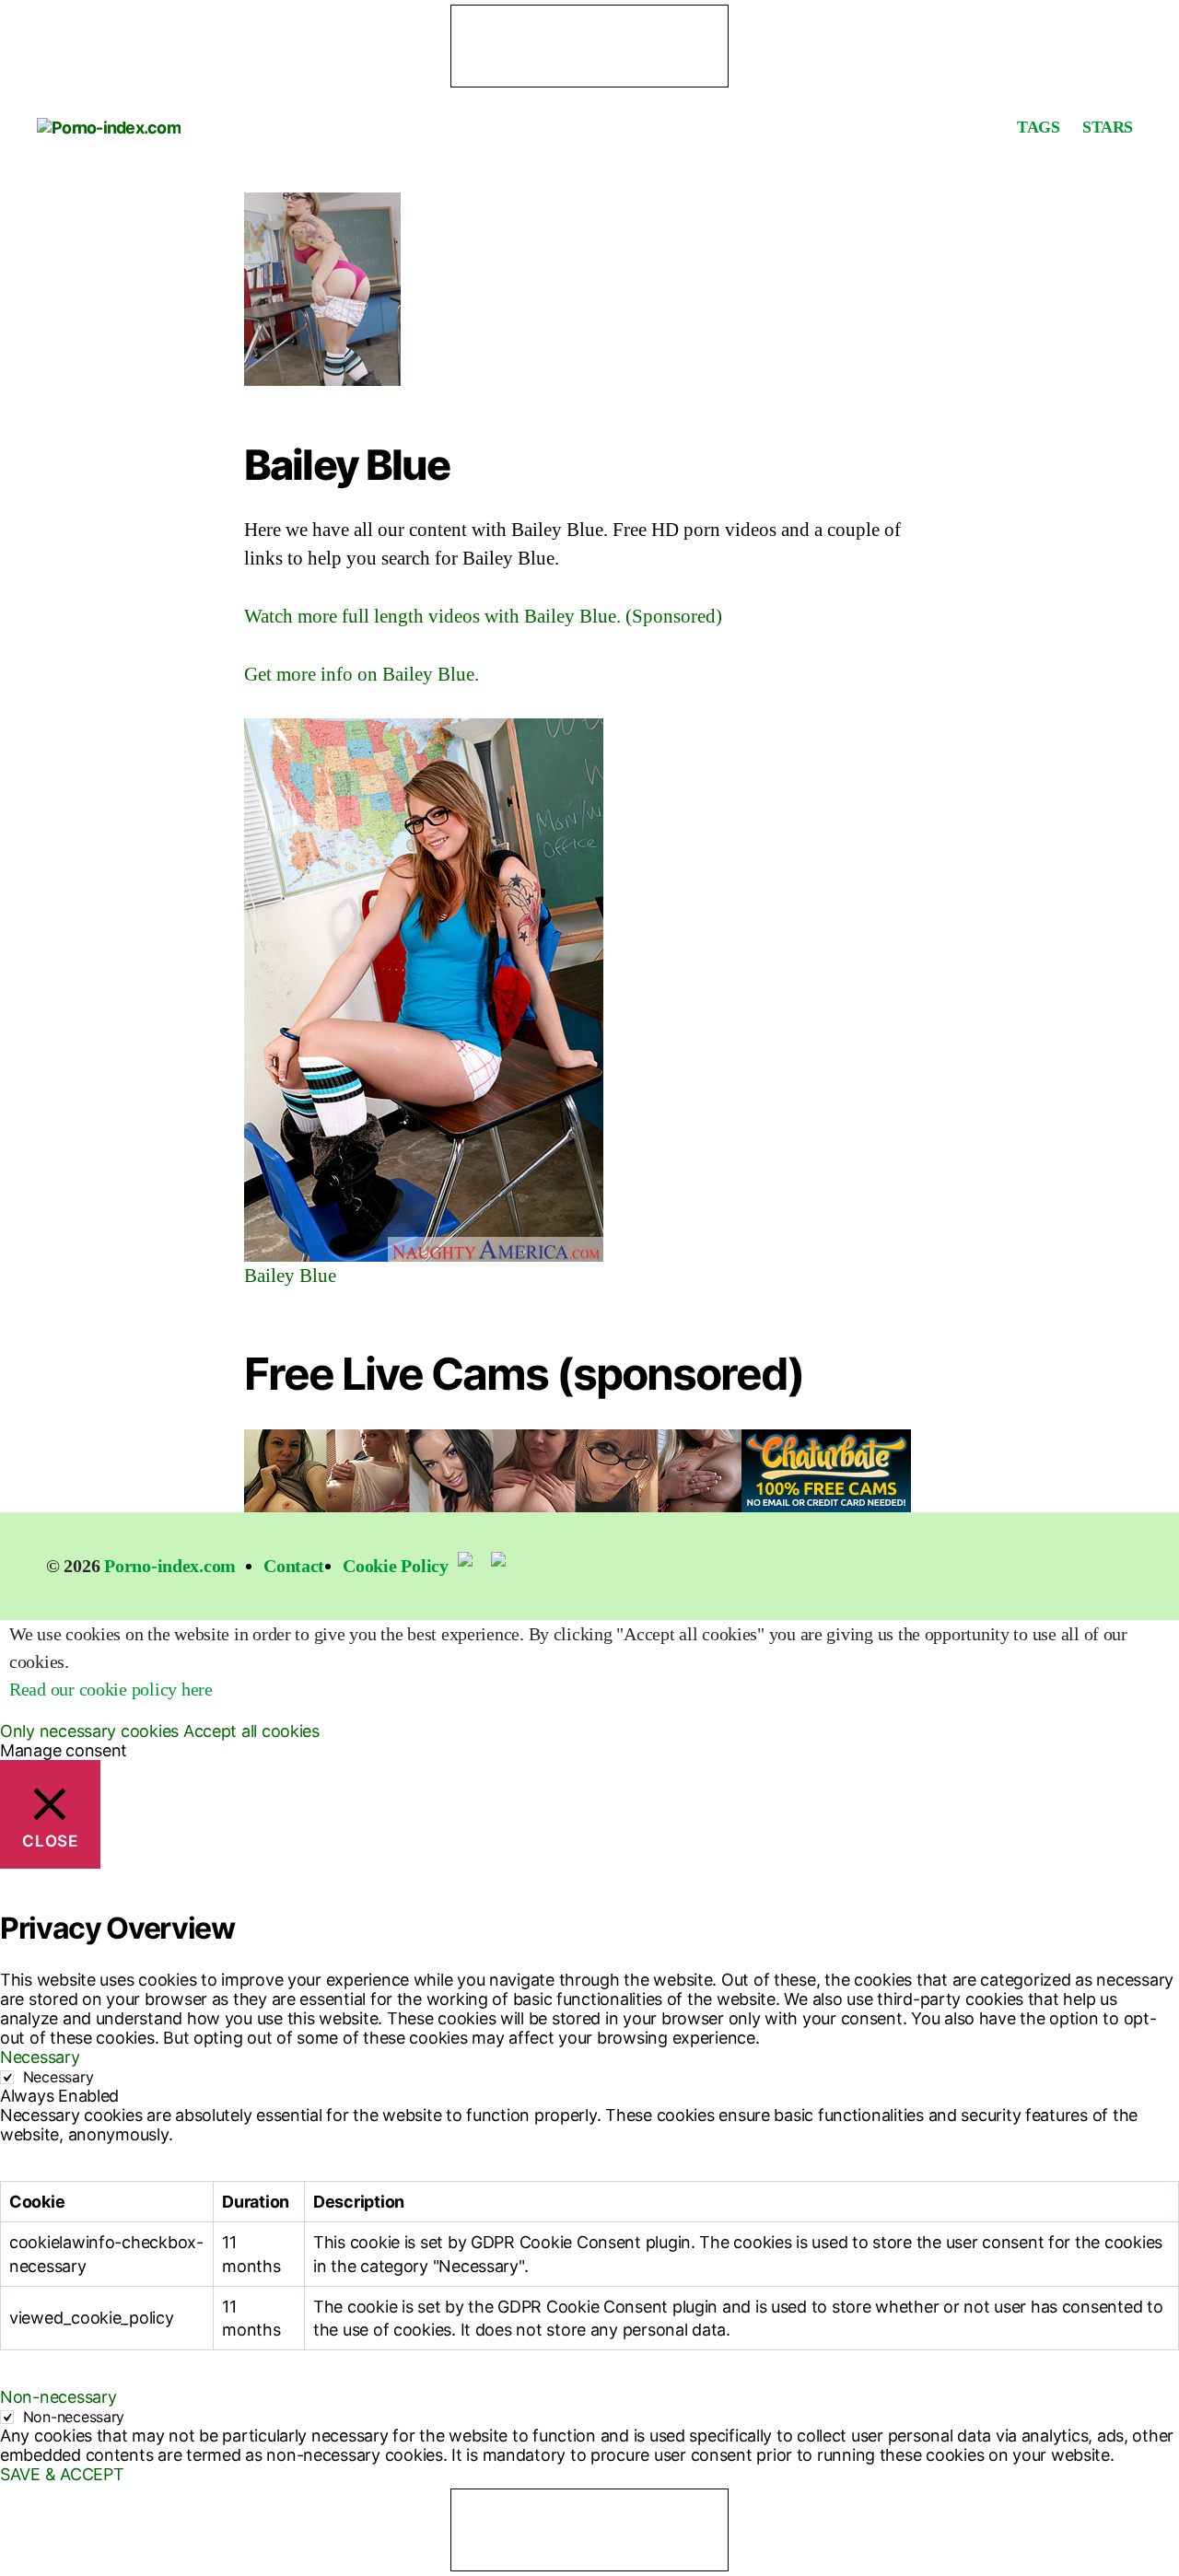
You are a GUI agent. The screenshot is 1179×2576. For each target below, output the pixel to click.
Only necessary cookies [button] (89, 1731)
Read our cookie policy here (111, 1689)
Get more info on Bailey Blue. (362, 674)
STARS (1108, 127)
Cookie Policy (396, 1566)
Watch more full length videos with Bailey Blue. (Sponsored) (483, 616)
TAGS (1038, 127)
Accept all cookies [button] (251, 1731)
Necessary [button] (40, 2057)
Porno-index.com (170, 1566)
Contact (294, 1566)
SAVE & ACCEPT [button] (62, 2474)
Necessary (58, 2077)
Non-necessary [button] (58, 2397)
